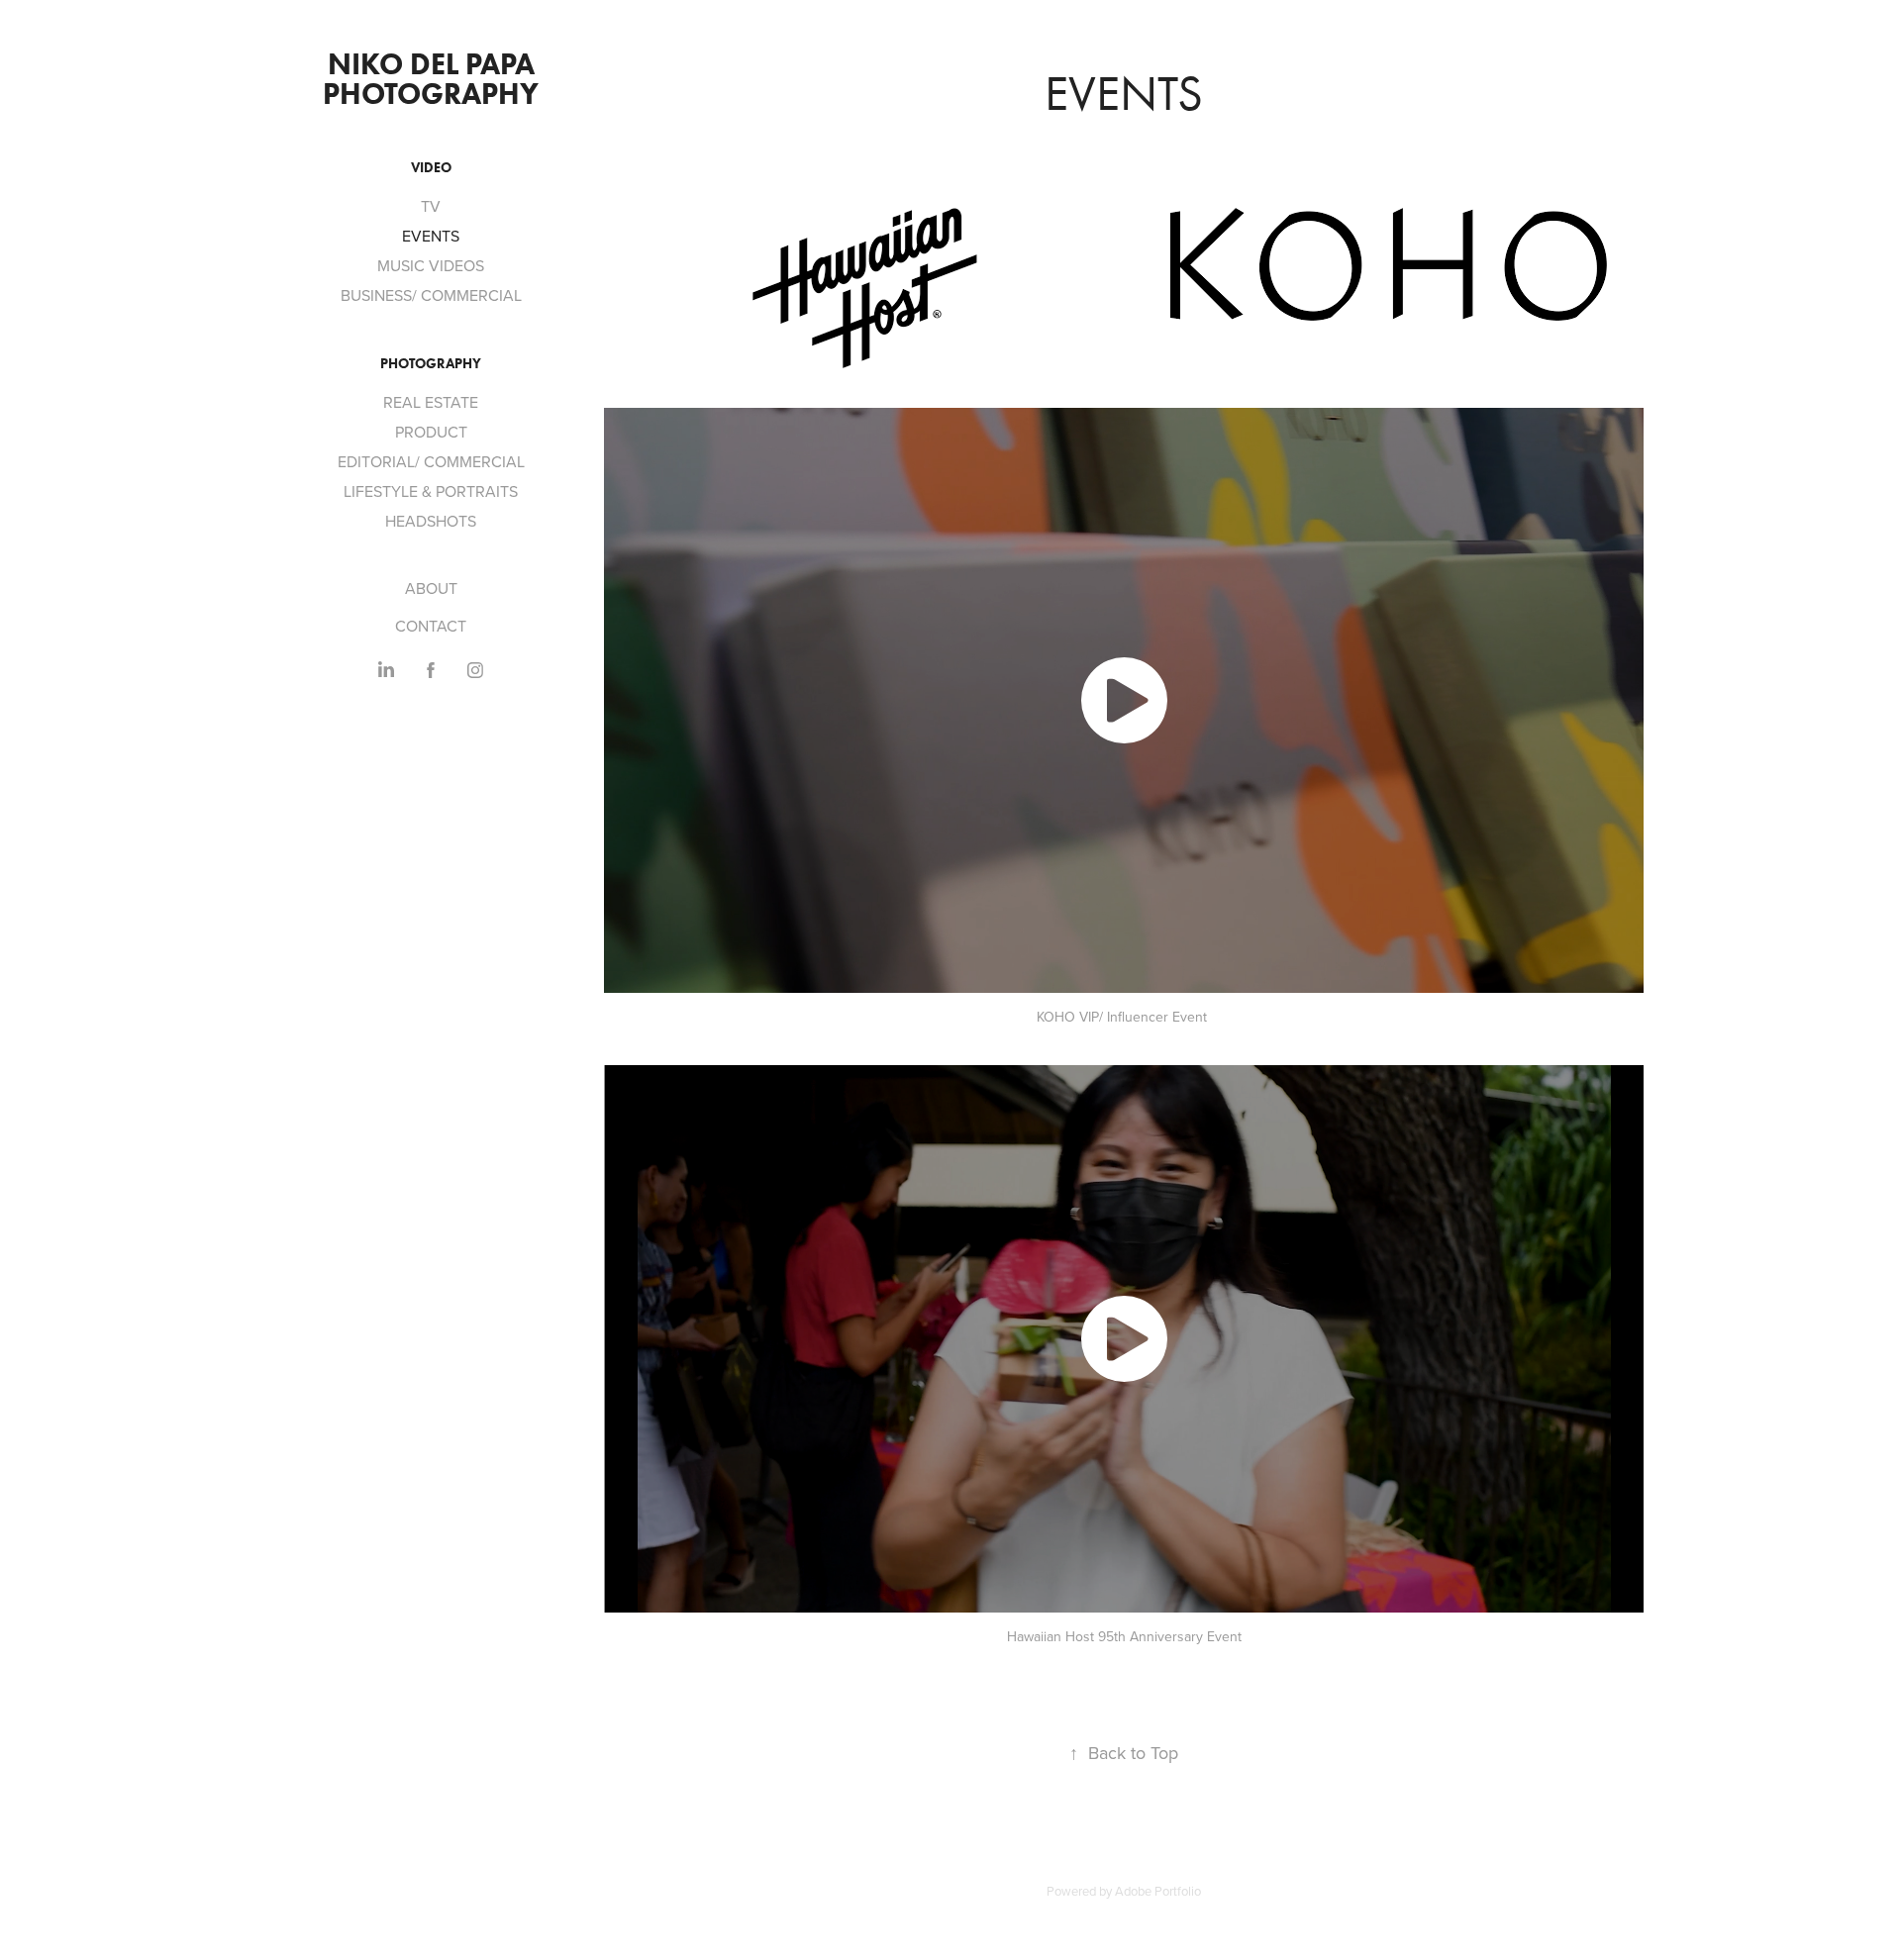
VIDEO (431, 168)
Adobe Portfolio (1158, 1891)
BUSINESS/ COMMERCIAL (431, 295)
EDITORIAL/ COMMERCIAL (431, 461)
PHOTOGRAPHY (431, 364)
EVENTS (431, 236)
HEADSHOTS (431, 521)
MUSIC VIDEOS (431, 265)
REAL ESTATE (431, 402)
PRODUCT (431, 432)
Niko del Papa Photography (432, 79)
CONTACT (431, 626)
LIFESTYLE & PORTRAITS (431, 491)
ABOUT (431, 588)
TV (431, 206)
